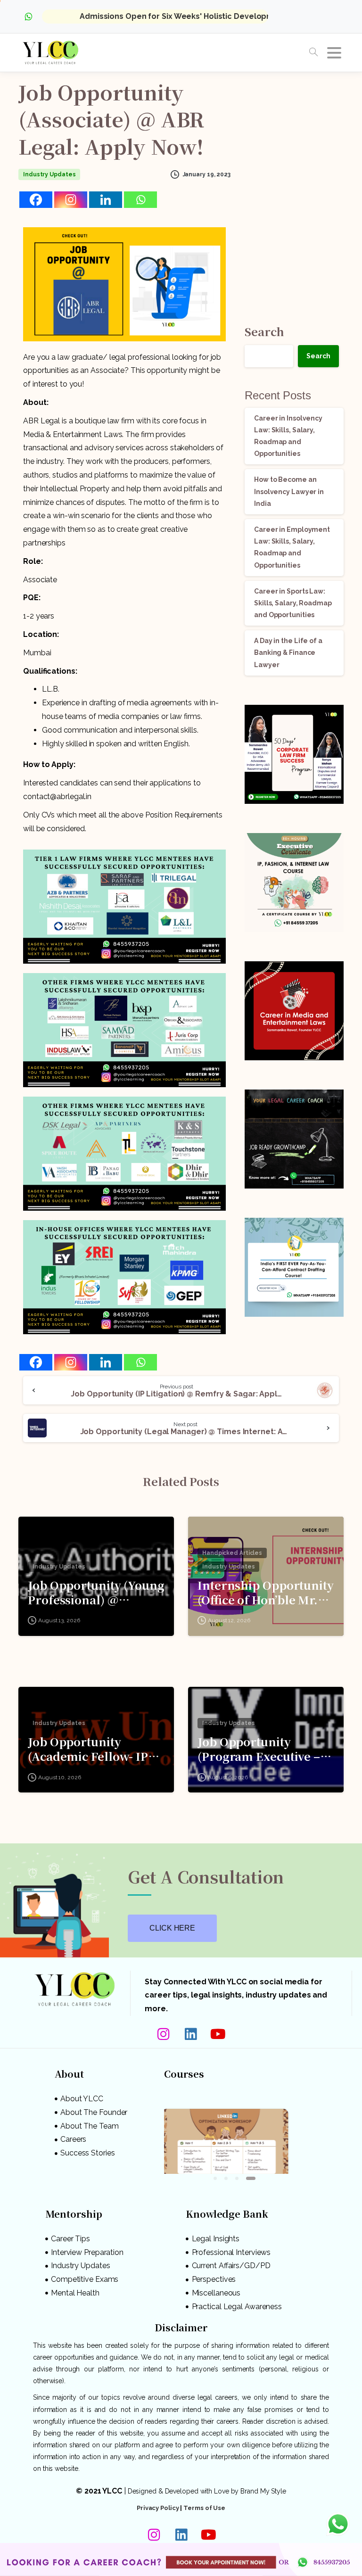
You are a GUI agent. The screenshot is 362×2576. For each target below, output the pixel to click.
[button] (250, 1232)
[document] (181, 1288)
